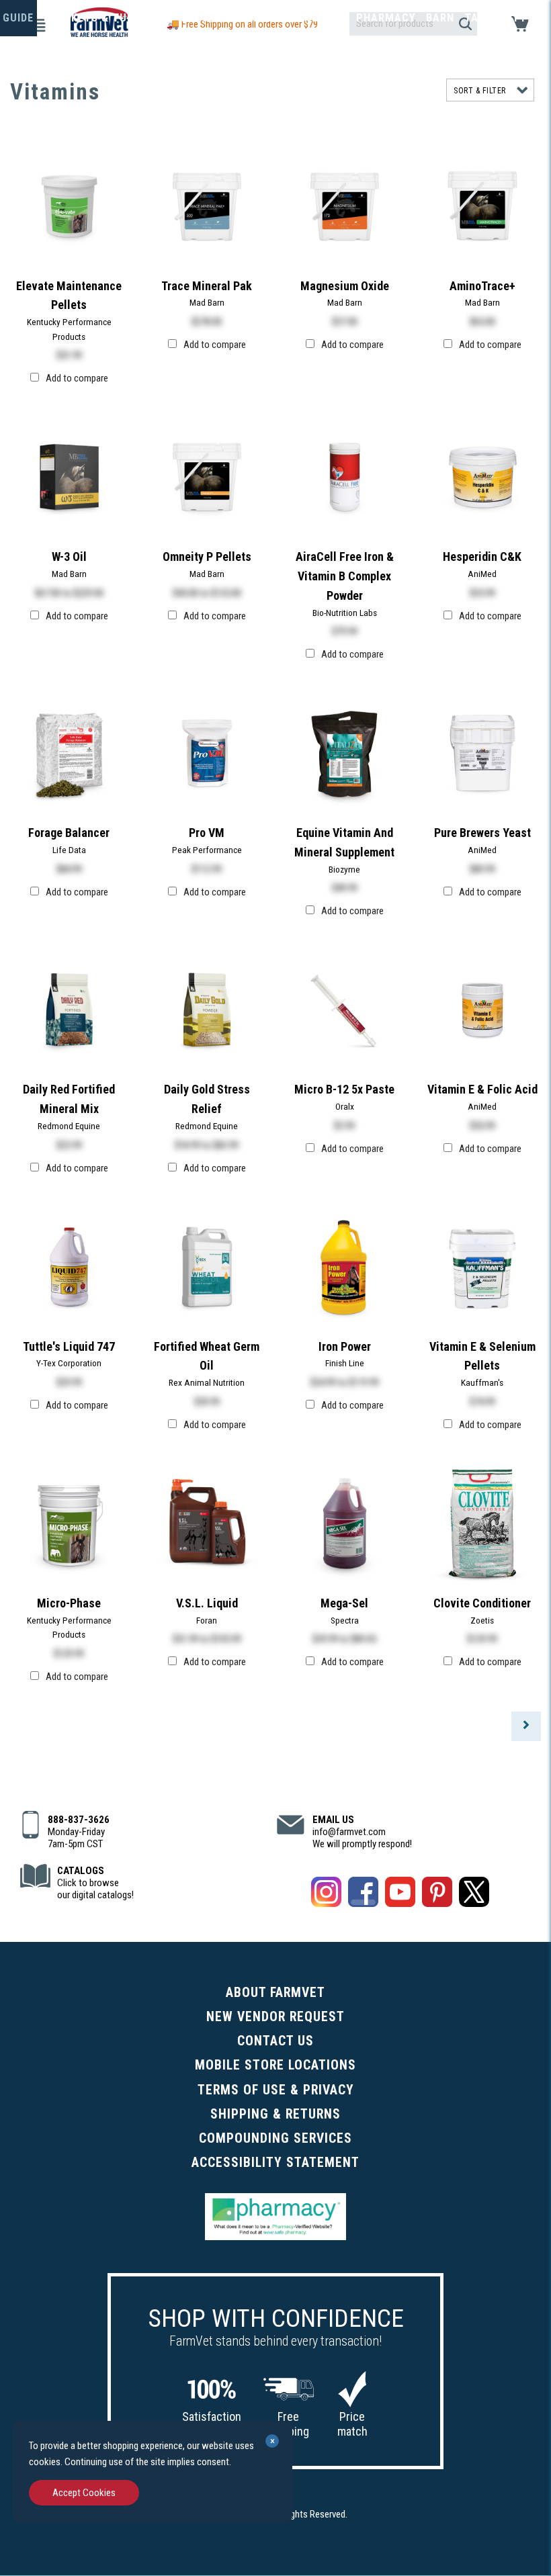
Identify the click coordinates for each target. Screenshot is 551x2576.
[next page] (526, 1726)
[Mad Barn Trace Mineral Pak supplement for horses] (207, 205)
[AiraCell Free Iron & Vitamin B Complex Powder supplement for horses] (345, 476)
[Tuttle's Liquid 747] (69, 1266)
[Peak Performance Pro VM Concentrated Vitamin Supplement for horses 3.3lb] (207, 752)
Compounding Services (275, 2138)
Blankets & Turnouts (107, 18)
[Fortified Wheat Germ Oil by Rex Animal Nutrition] (207, 1266)
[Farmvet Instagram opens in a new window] (326, 1894)
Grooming (208, 18)
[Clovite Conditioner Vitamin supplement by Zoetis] (482, 1523)
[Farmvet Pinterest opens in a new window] (437, 1894)
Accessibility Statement (275, 2163)
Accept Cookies (84, 2493)
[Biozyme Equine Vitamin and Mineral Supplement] (345, 752)
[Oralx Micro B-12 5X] (345, 1009)
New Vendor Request (275, 2017)
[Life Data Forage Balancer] (69, 752)
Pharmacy (386, 18)
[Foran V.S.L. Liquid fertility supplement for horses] (207, 1523)
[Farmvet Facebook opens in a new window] (363, 1894)
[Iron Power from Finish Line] (345, 1266)
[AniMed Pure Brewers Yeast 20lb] (482, 752)
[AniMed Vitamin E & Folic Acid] (482, 1009)
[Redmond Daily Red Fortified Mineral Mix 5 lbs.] (69, 1009)
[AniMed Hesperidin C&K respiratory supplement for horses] (482, 476)
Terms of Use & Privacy (276, 2090)
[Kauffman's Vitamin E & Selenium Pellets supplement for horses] (482, 1266)
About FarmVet (275, 1993)
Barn (440, 18)
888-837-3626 (79, 1820)
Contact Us (275, 2041)
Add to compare (77, 378)
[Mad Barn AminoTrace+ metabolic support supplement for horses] (482, 205)
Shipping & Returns (275, 2114)
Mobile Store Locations (275, 2065)
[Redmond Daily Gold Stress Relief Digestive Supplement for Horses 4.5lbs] (207, 1009)
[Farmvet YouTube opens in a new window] (400, 1894)
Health (267, 18)
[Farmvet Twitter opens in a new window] (474, 1894)
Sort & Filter (480, 91)
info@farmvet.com (349, 1832)
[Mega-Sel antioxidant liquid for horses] (345, 1523)
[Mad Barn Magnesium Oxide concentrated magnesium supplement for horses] (345, 205)
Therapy (322, 18)
